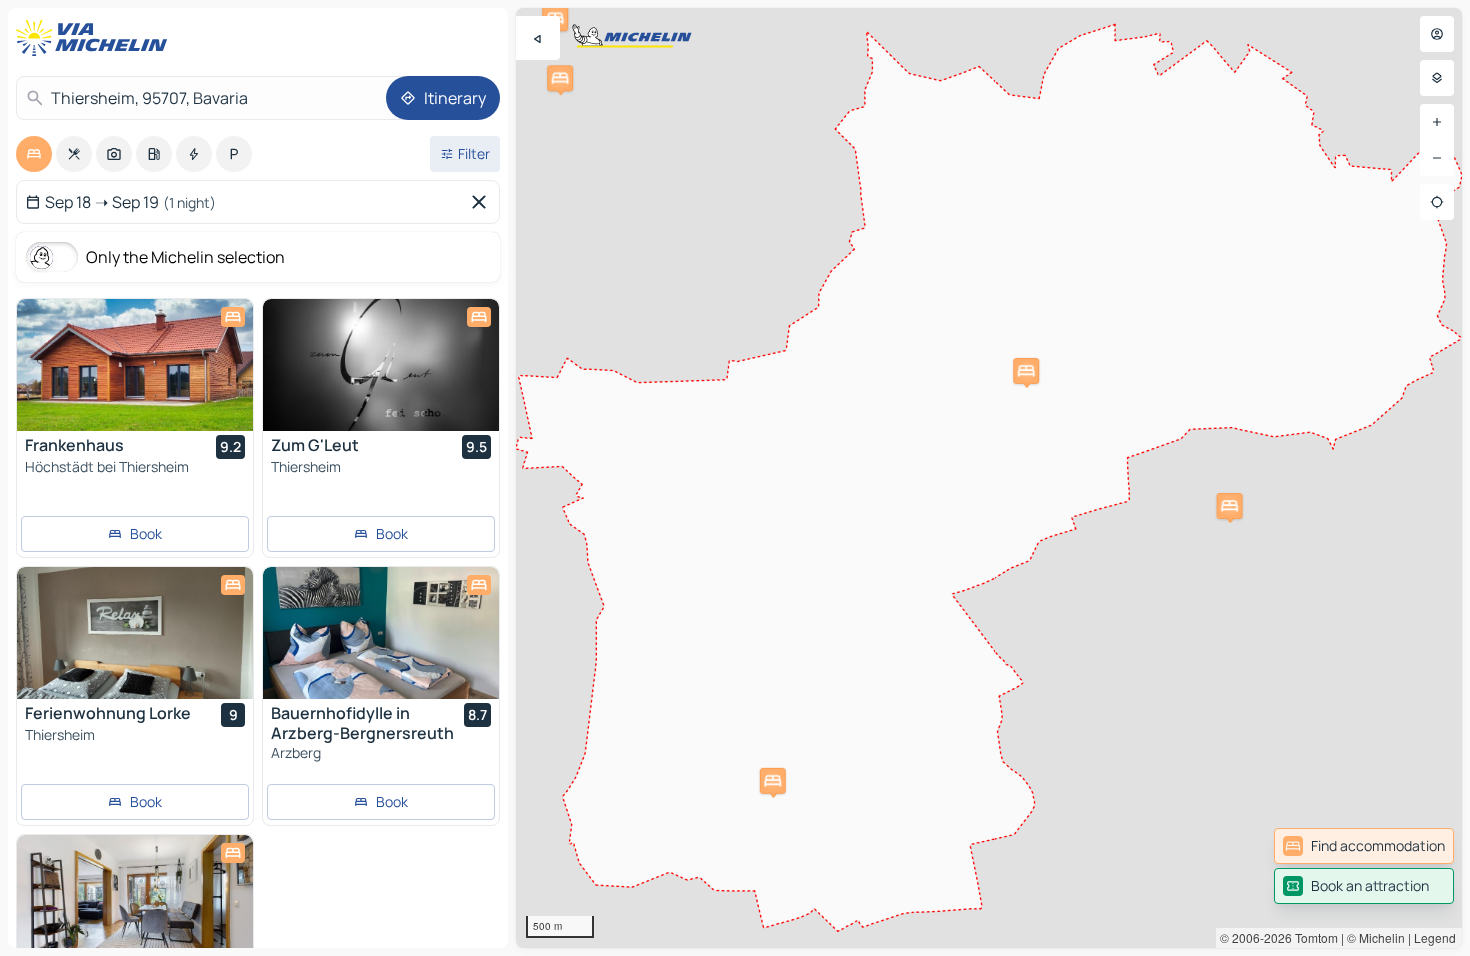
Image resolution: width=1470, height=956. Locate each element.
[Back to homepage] (96, 38)
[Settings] (1437, 78)
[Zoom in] (1437, 122)
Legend (1435, 937)
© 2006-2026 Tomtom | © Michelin (1312, 937)
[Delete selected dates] (483, 202)
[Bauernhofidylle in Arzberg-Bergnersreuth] (381, 633)
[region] (989, 478)
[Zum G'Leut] (381, 365)
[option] (34, 154)
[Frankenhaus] (135, 365)
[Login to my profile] (1437, 34)
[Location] (1437, 202)
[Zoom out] (1437, 158)
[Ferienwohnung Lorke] (135, 633)
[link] (1364, 846)
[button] (560, 78)
